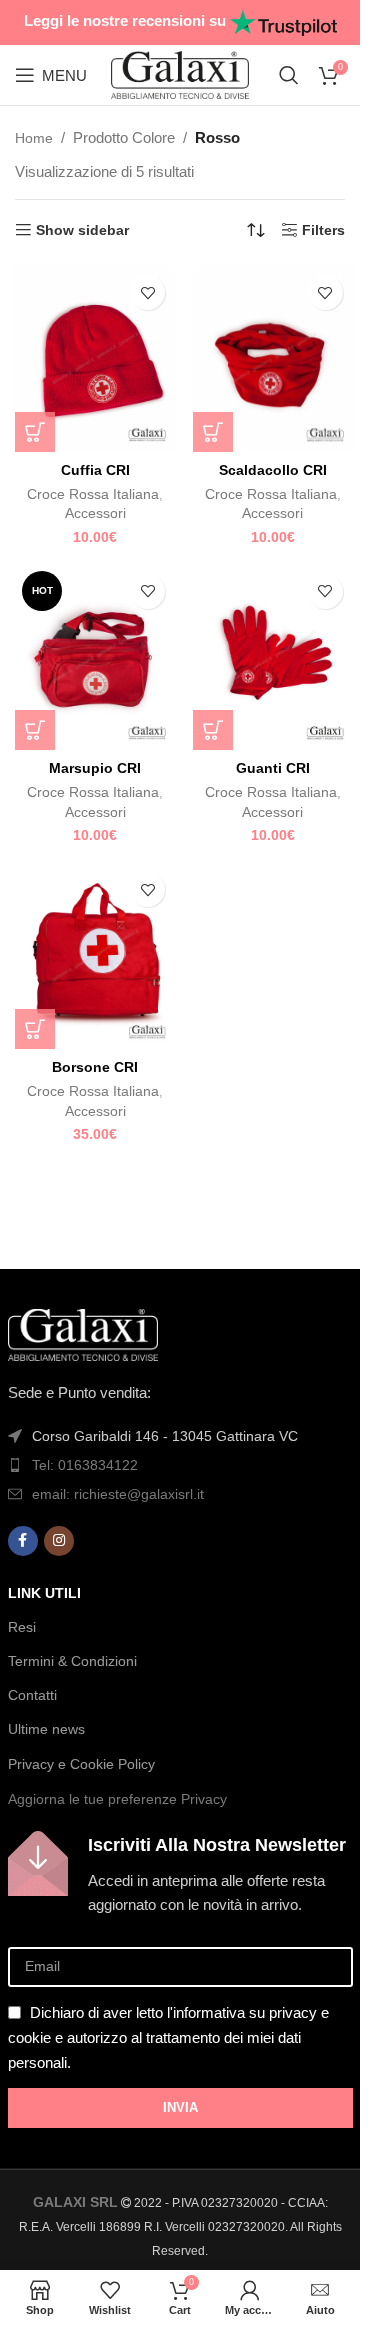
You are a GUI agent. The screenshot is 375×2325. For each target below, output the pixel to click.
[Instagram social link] (59, 1541)
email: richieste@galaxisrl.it (118, 1494)
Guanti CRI (273, 768)
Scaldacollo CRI (273, 470)
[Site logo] (180, 74)
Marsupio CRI (95, 768)
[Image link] (83, 1333)
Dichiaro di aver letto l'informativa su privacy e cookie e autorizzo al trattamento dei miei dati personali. (168, 2037)
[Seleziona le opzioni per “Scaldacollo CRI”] (213, 432)
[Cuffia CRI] (95, 358)
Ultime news (46, 1729)
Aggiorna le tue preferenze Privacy (117, 1799)
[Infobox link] (180, 1874)
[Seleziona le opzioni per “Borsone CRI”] (35, 1029)
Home (34, 138)
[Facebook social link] (23, 1541)
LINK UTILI (44, 1593)
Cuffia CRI (95, 470)
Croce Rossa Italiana (93, 494)
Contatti (32, 1695)
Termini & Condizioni (72, 1661)
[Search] (289, 75)
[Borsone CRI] (95, 955)
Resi (22, 1627)
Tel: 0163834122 (85, 1465)
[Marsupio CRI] (95, 657)
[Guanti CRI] (273, 657)
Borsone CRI (95, 1067)
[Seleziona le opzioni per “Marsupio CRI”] (35, 730)
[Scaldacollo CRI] (273, 358)
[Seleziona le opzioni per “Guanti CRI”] (213, 730)
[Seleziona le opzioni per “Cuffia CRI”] (35, 432)
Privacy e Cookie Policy (81, 1764)
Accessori (95, 513)
